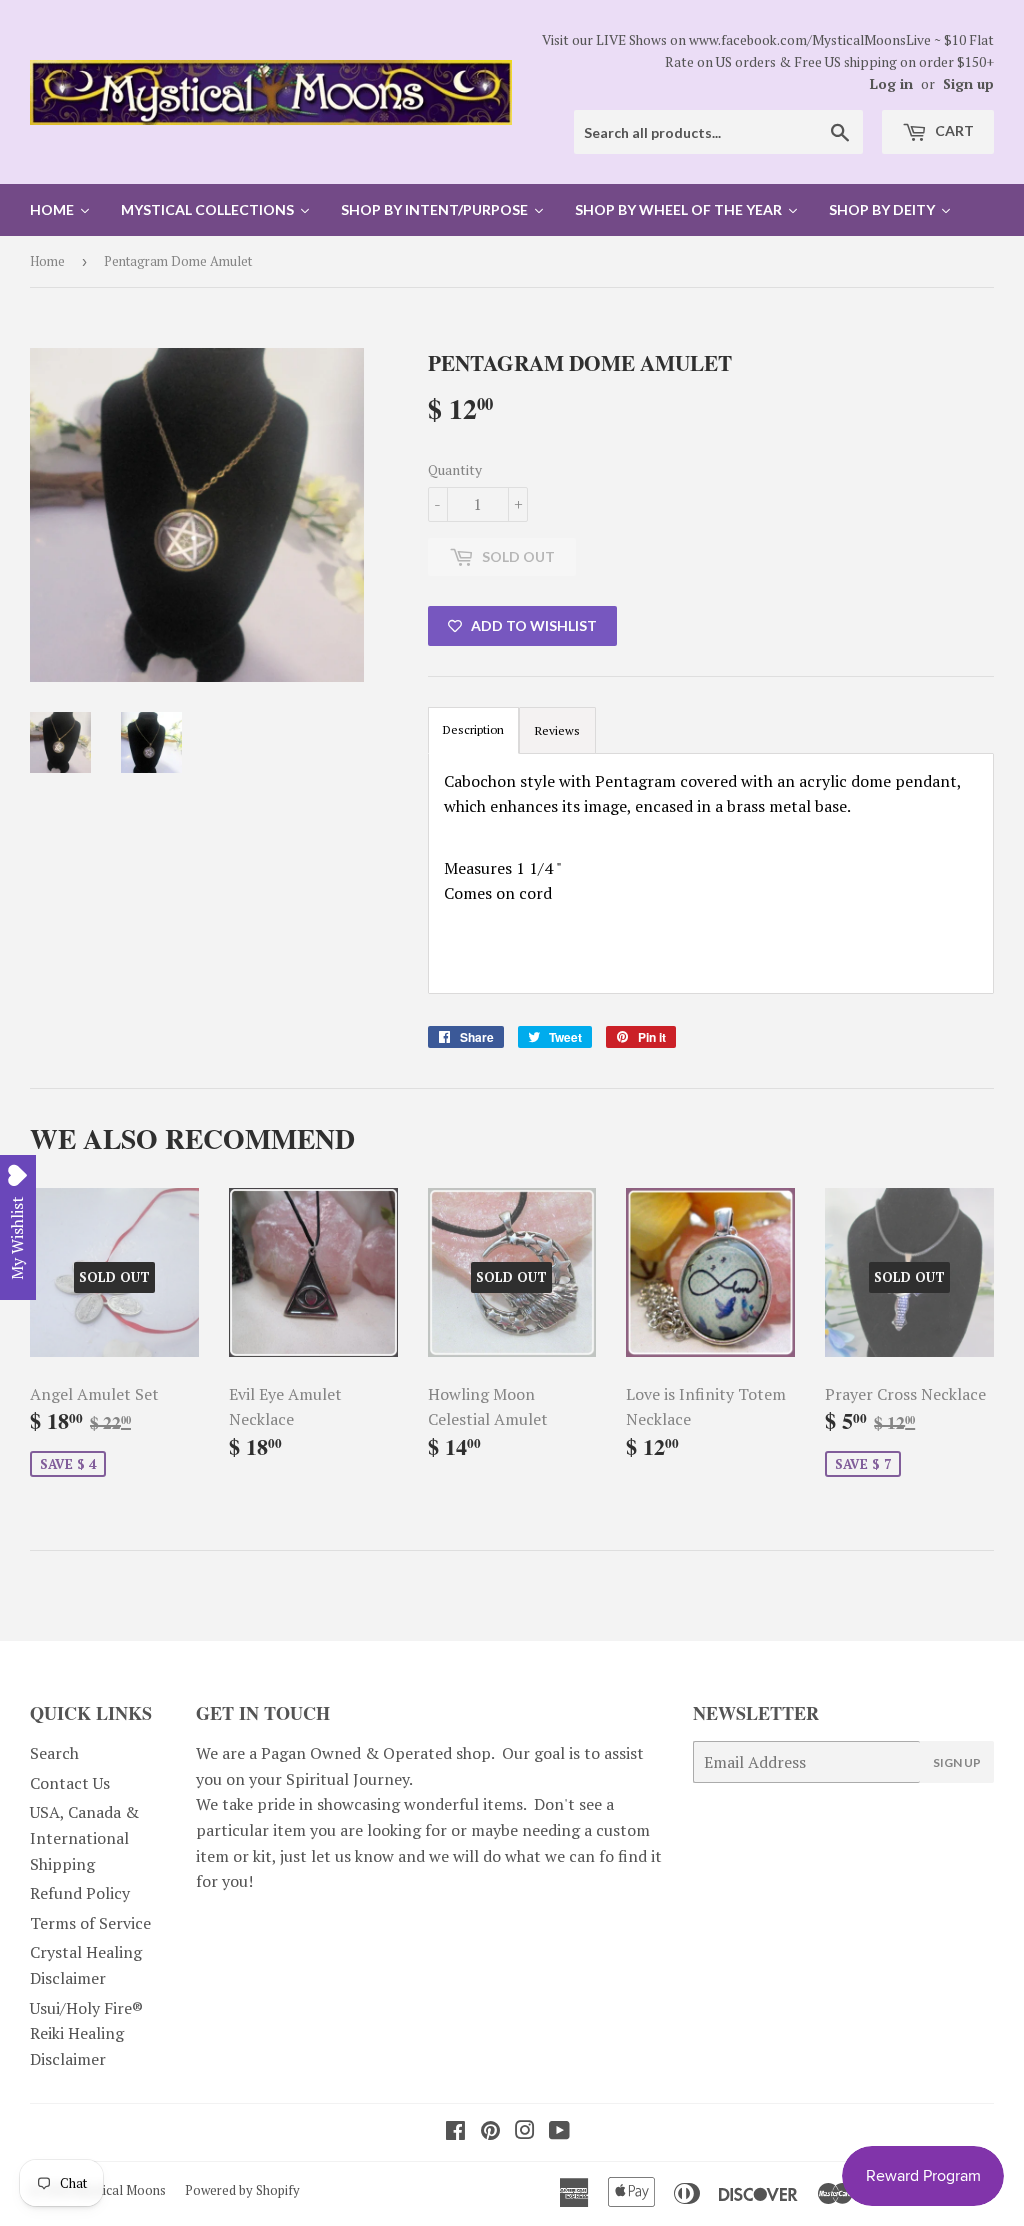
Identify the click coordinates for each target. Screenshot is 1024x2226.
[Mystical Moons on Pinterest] (490, 2132)
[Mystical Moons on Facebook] (455, 2132)
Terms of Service (90, 1923)
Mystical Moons (120, 2190)
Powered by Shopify (242, 2190)
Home (47, 261)
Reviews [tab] (557, 730)
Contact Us (70, 1783)
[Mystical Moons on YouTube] (559, 2132)
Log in (891, 84)
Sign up (968, 84)
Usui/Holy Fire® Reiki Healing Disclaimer (86, 2033)
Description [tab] (473, 729)
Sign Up (957, 1762)
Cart (953, 130)
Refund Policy (80, 1893)
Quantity (455, 469)
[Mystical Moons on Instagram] (525, 2132)
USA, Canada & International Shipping (84, 1837)
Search (54, 1753)
